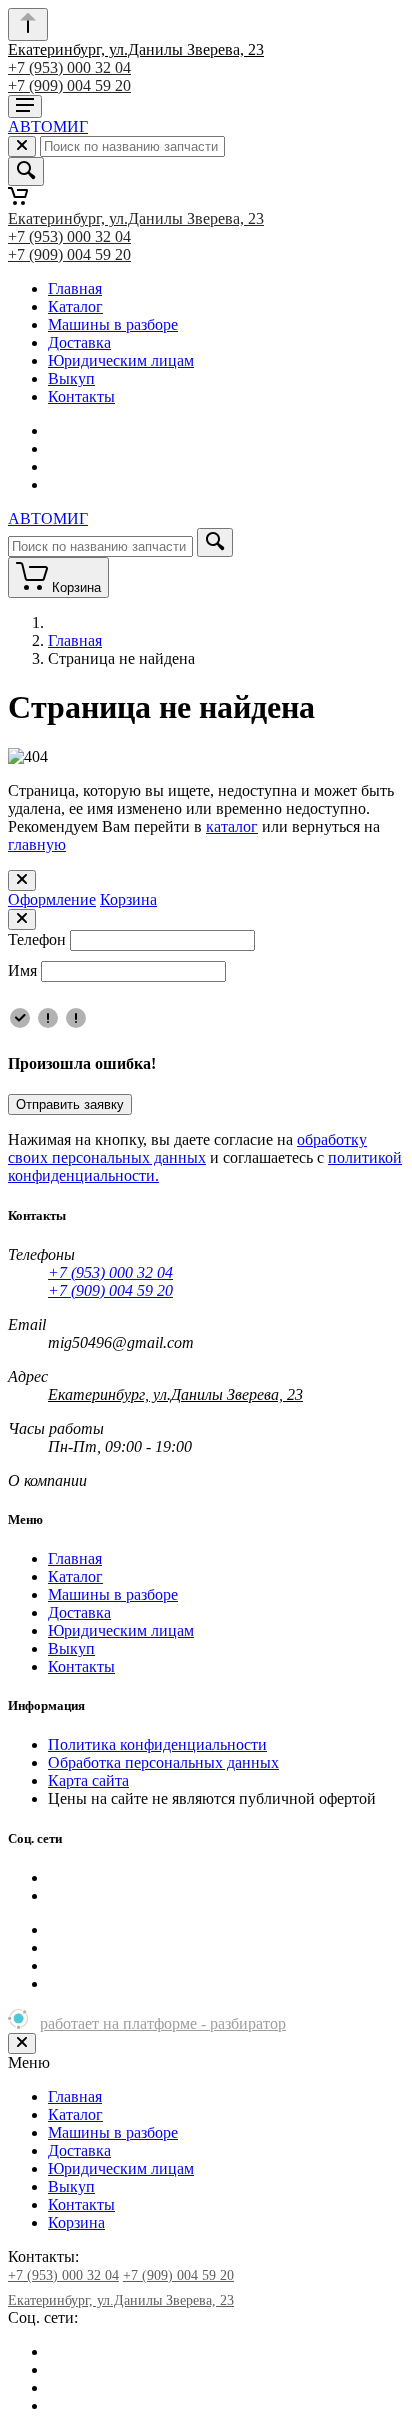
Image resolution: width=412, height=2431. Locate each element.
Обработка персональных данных (163, 1762)
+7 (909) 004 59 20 (69, 85)
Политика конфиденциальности (157, 1744)
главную (37, 844)
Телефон (37, 939)
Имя (22, 970)
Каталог (75, 306)
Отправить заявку (70, 1104)
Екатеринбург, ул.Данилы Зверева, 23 (136, 49)
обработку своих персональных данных (187, 1148)
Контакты (81, 396)
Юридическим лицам (121, 360)
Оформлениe (52, 899)
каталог (232, 826)
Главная (75, 288)
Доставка (79, 342)
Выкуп (71, 378)
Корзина (128, 899)
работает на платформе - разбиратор (163, 2023)
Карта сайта (88, 1780)
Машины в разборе (113, 324)
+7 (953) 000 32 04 (69, 67)
